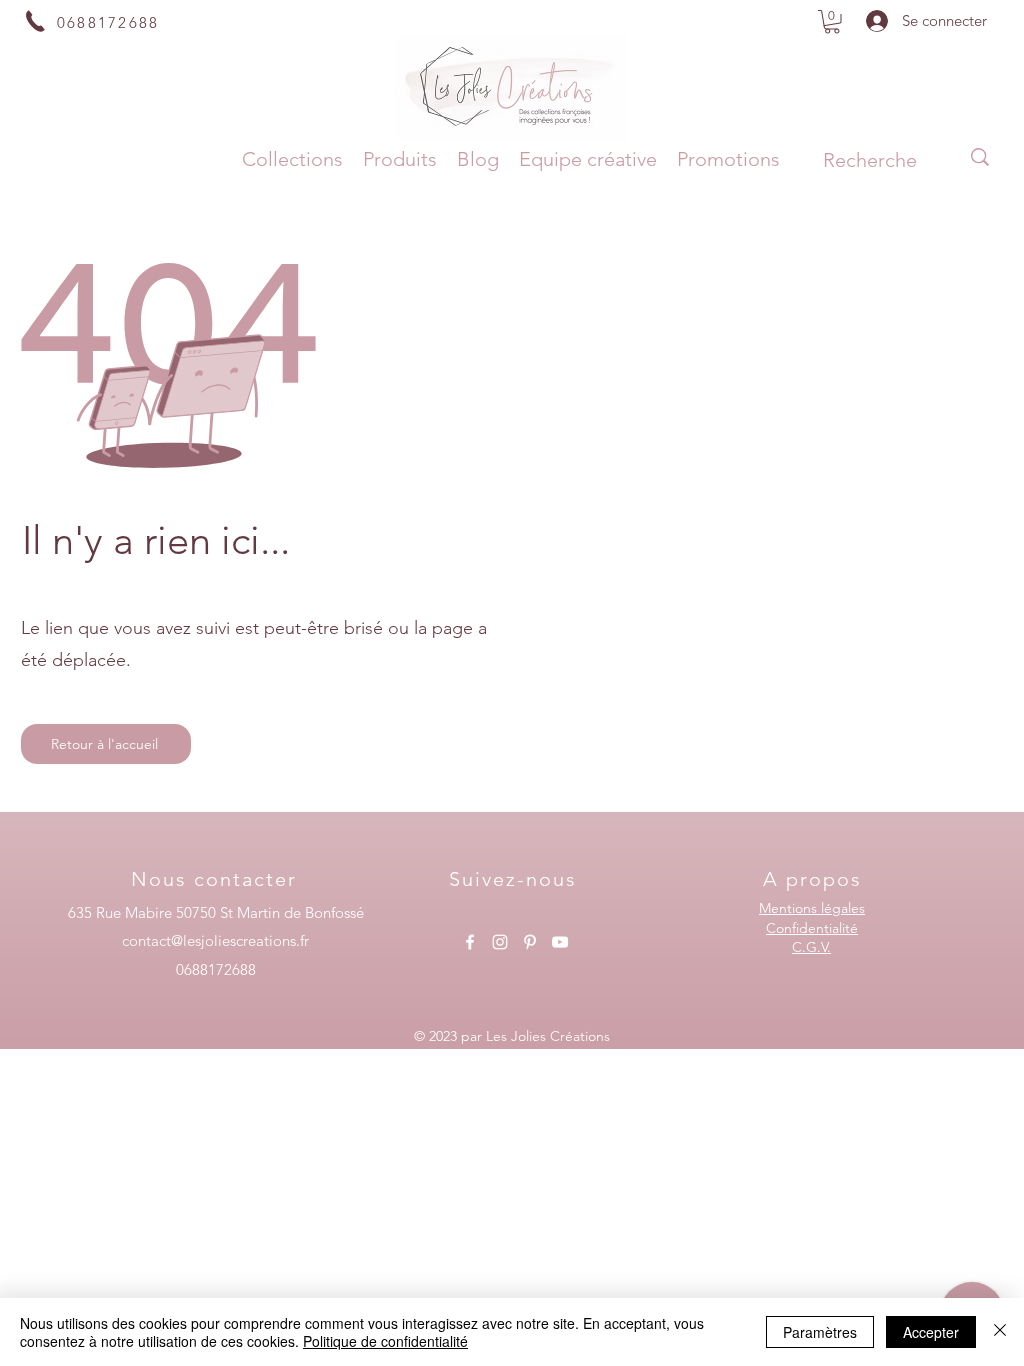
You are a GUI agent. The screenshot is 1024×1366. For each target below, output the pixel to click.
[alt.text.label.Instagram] (500, 942)
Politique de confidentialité (385, 1341)
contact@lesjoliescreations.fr (215, 940)
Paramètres (820, 1332)
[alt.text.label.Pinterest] (530, 942)
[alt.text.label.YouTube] (560, 942)
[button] (832, 22)
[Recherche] (980, 157)
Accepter (931, 1332)
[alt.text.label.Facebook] (470, 942)
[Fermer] (1000, 1332)
